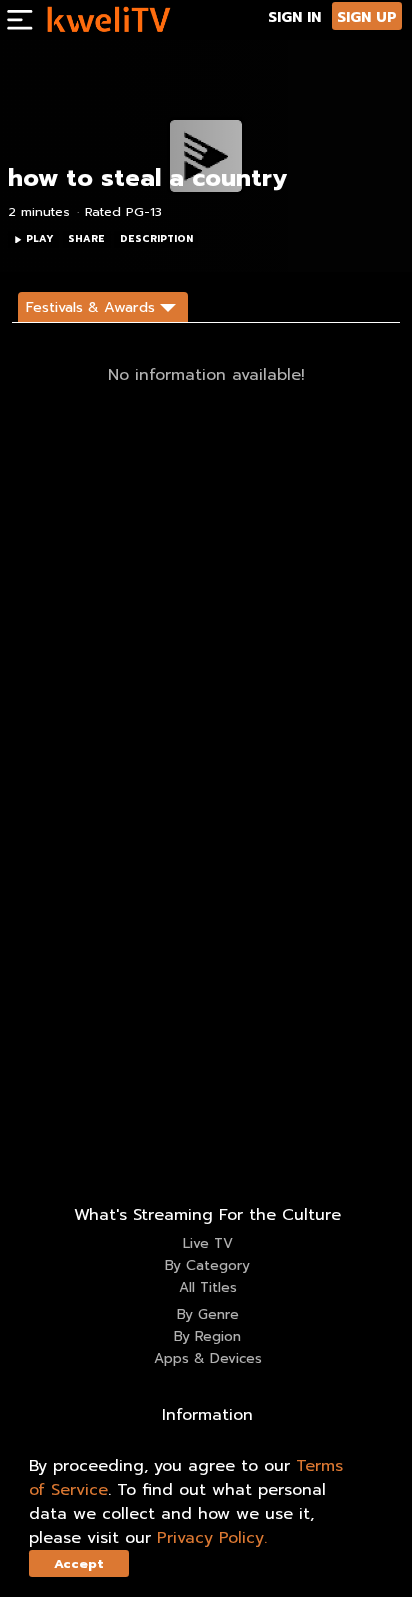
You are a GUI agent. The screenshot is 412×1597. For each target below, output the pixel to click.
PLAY (40, 239)
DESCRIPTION (156, 239)
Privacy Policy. (212, 1538)
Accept (79, 1563)
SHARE (86, 239)
